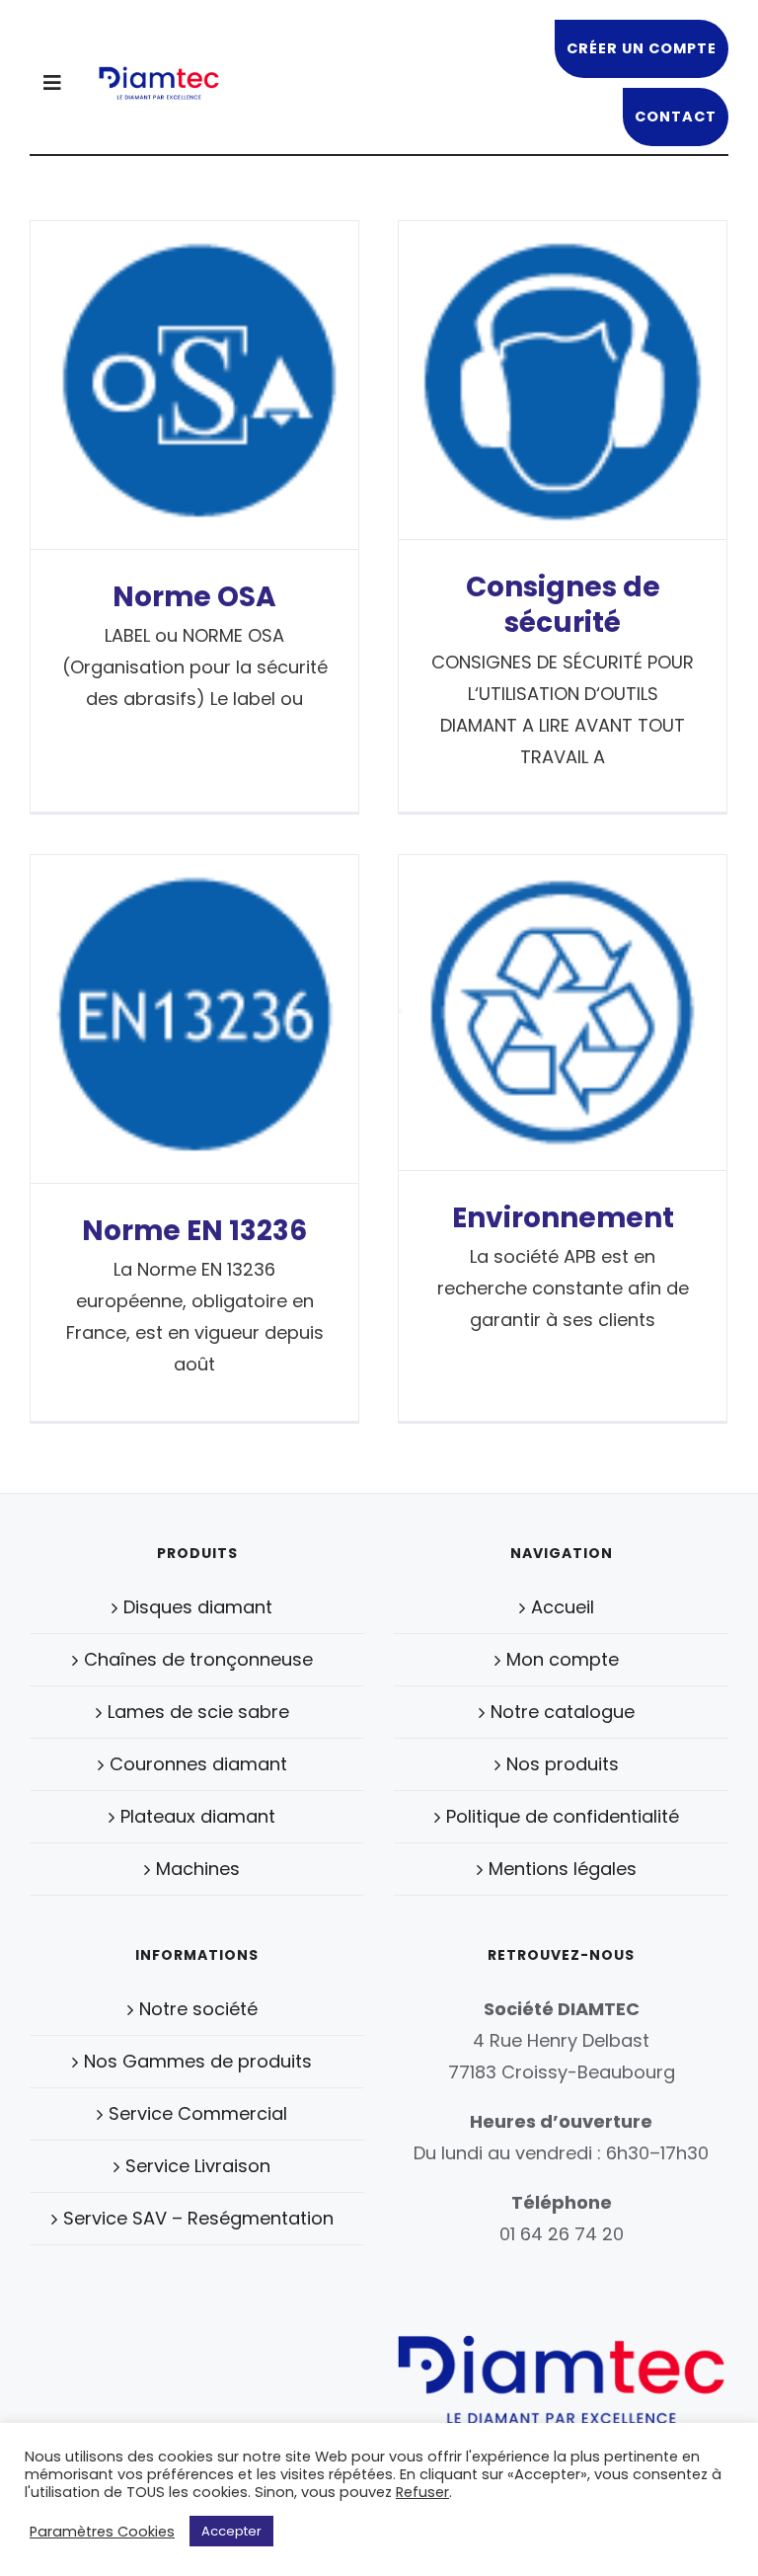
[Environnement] (563, 1013)
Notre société (198, 2009)
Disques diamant (198, 1607)
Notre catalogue (563, 1712)
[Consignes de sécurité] (563, 380)
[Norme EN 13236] (194, 1019)
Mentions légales (563, 1869)
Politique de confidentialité (563, 1816)
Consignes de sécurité (563, 605)
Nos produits (563, 1764)
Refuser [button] (422, 2492)
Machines (198, 1869)
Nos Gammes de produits (198, 2061)
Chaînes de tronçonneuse (198, 1659)
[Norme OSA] (194, 385)
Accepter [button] (231, 2531)
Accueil (563, 1607)
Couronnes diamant (198, 1764)
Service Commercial (198, 2113)
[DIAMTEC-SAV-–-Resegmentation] (158, 74)
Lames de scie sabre (198, 1712)
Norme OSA (194, 597)
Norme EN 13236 (194, 1231)
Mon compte (563, 1659)
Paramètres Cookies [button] (102, 2532)
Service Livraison (198, 2166)
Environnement (563, 1218)
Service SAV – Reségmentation (198, 2218)
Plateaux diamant (198, 1816)
